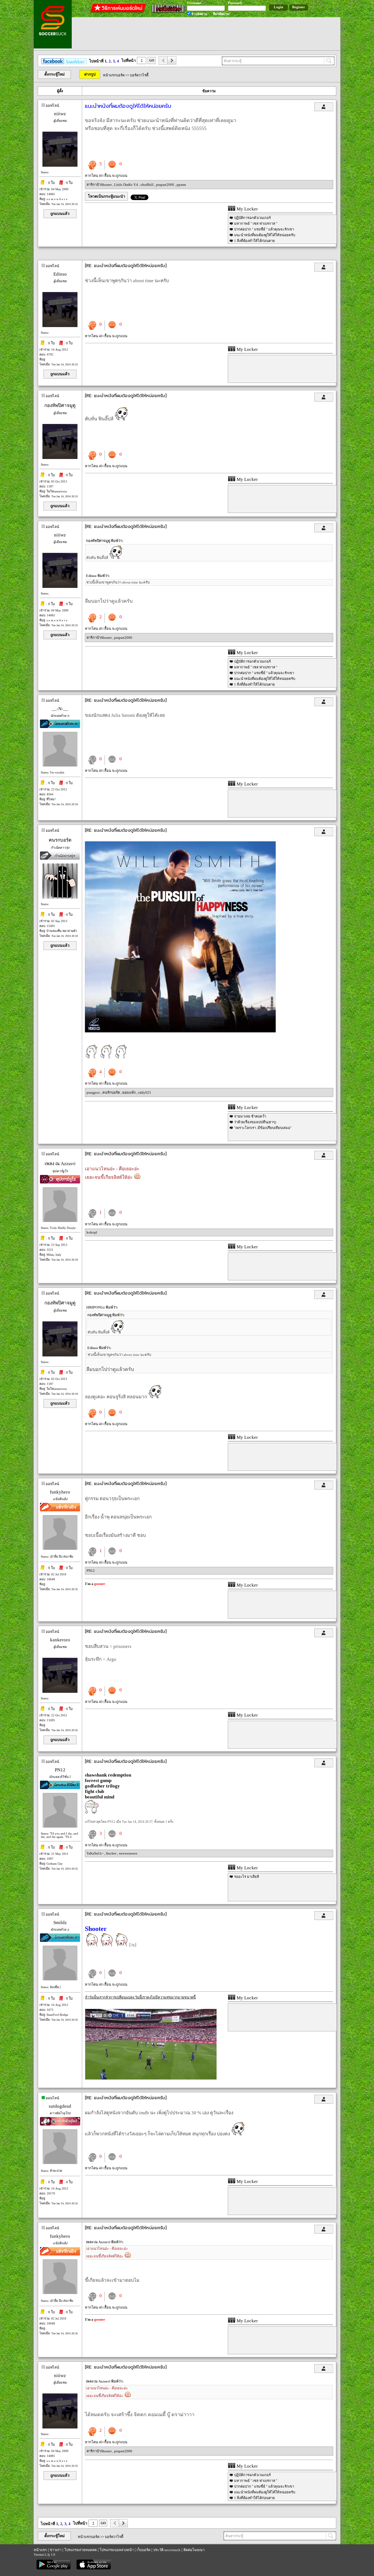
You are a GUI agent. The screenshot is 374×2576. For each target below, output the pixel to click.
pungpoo (94, 1092)
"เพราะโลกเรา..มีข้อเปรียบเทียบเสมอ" (263, 1128)
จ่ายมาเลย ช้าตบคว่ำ (250, 1116)
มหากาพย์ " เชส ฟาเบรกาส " (256, 223)
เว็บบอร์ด (143, 2550)
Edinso (60, 274)
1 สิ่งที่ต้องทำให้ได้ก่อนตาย (254, 241)
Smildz (60, 1923)
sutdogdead (60, 2106)
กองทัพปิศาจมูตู (60, 405)
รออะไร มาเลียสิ (247, 1877)
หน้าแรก (40, 2550)
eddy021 (145, 1092)
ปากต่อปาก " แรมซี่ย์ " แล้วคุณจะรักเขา (264, 229)
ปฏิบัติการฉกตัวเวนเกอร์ (252, 218)
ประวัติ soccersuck (167, 2550)
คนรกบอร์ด (60, 840)
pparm (181, 185)
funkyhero (60, 1492)
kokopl (92, 1232)
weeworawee (128, 1853)
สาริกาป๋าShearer (100, 185)
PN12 (91, 1571)
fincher (112, 1853)
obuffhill (147, 185)
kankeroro (60, 1640)
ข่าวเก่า (56, 2550)
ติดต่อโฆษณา (194, 2550)
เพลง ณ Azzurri (60, 1164)
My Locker (247, 209)
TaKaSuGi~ (95, 1853)
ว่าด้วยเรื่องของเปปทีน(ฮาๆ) (255, 1122)
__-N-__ (60, 709)
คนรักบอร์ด (112, 1092)
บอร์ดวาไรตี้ (139, 75)
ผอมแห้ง (129, 1092)
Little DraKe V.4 (126, 185)
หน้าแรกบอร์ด (114, 75)
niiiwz (60, 114)
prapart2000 (166, 185)
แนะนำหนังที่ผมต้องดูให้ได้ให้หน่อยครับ (265, 235)
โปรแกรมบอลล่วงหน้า (117, 2550)
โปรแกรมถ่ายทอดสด (80, 2550)
